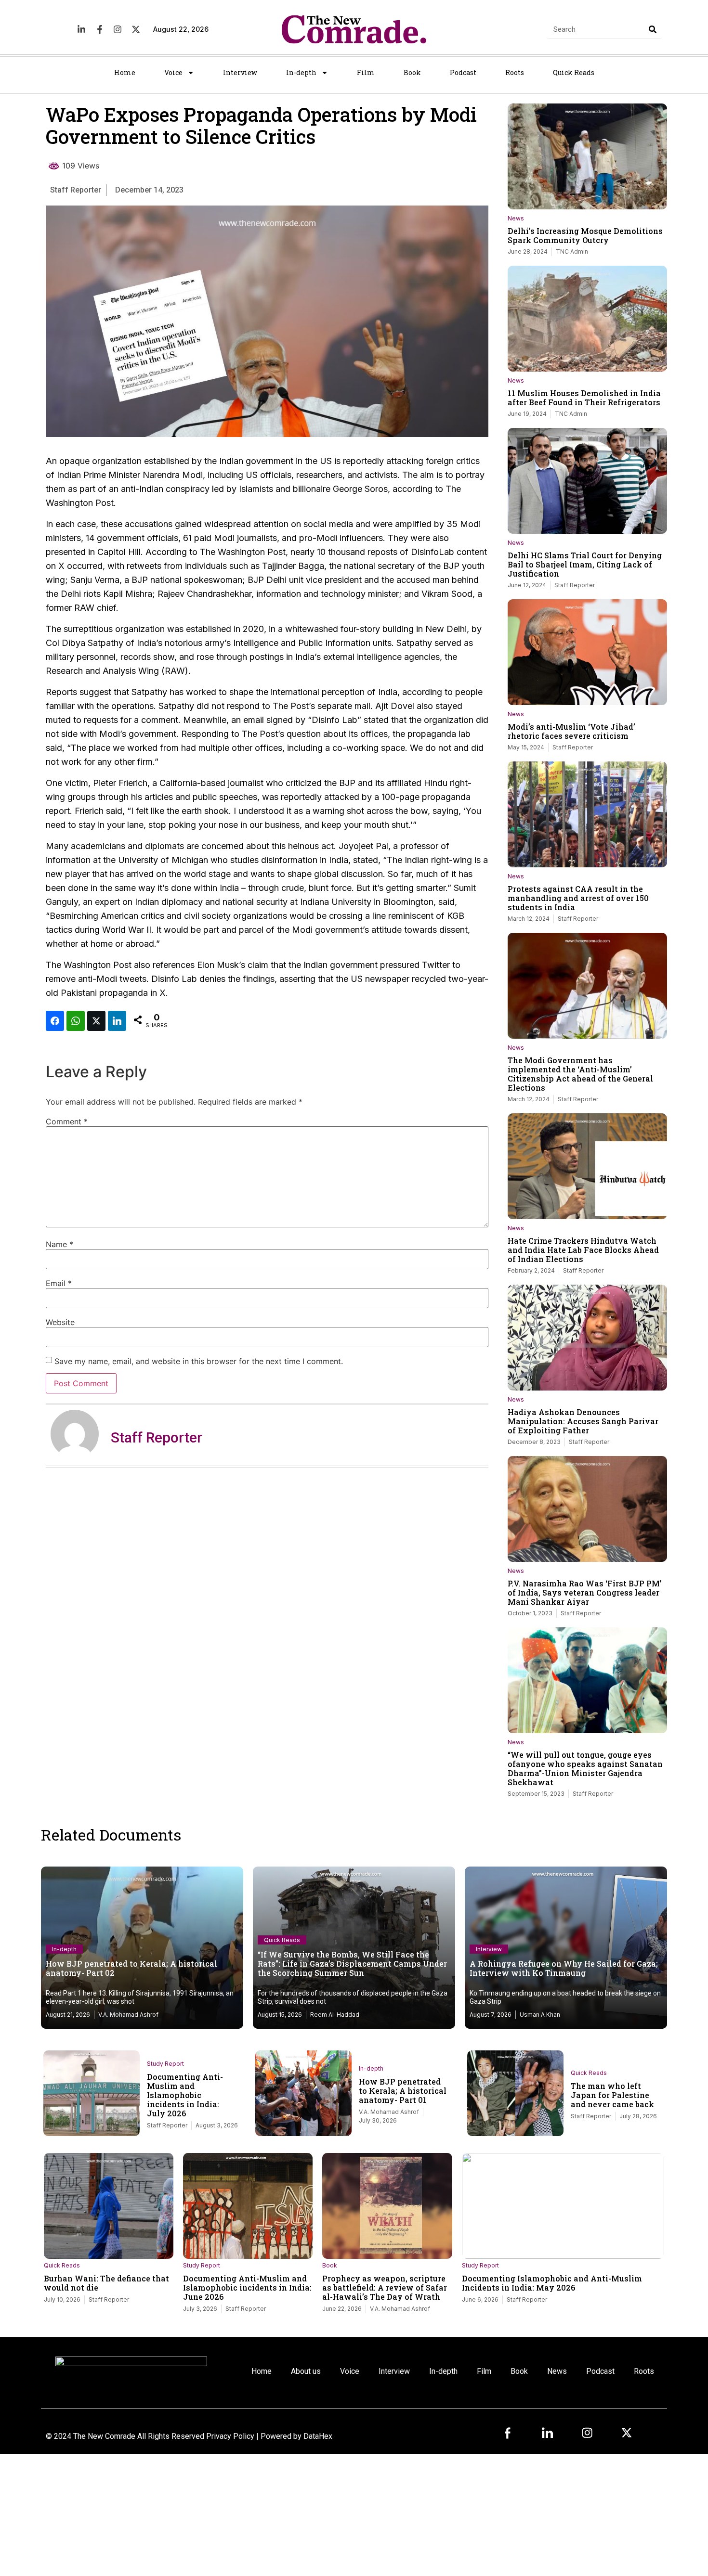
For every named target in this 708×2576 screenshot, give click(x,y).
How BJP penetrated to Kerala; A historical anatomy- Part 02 (131, 1968)
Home (125, 72)
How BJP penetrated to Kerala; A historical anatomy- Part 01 (403, 2091)
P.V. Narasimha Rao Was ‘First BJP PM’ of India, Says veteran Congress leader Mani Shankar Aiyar (585, 1592)
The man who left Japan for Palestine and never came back (612, 2095)
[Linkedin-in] (81, 29)
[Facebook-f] (100, 29)
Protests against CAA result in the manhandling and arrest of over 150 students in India (578, 898)
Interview (240, 72)
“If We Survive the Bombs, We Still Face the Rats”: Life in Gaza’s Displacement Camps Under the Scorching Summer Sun (352, 1964)
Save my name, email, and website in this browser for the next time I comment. (199, 1361)
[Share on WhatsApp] (76, 1021)
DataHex (318, 2436)
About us (306, 2371)
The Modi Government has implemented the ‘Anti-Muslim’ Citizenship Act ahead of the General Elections (580, 1074)
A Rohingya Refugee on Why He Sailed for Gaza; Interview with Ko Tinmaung (564, 1968)
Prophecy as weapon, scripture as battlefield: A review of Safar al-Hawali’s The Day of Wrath (385, 2287)
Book (412, 72)
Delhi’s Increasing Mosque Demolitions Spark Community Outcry (585, 235)
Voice (173, 72)
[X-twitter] (135, 29)
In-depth (301, 72)
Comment (67, 1121)
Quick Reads (574, 72)
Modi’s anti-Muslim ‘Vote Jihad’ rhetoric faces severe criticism (571, 731)
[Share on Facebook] (55, 1021)
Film (366, 72)
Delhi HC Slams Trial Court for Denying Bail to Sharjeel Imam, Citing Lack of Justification (585, 564)
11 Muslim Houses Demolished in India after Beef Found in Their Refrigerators (584, 398)
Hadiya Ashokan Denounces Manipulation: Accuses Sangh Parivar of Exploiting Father (583, 1421)
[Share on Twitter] (96, 1021)
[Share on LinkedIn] (117, 1021)
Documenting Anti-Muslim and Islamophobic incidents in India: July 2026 (185, 2095)
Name (59, 1244)
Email (59, 1283)
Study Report (165, 2064)
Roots (515, 72)
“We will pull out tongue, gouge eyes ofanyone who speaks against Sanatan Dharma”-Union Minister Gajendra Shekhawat (585, 1768)
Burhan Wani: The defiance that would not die (106, 2283)
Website (60, 1322)
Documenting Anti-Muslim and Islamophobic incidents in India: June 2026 (247, 2287)
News (516, 218)
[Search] (653, 29)
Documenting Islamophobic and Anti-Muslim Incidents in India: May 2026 (552, 2283)
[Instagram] (118, 29)
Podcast (463, 72)
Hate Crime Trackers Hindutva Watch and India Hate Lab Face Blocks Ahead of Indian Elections (583, 1250)
